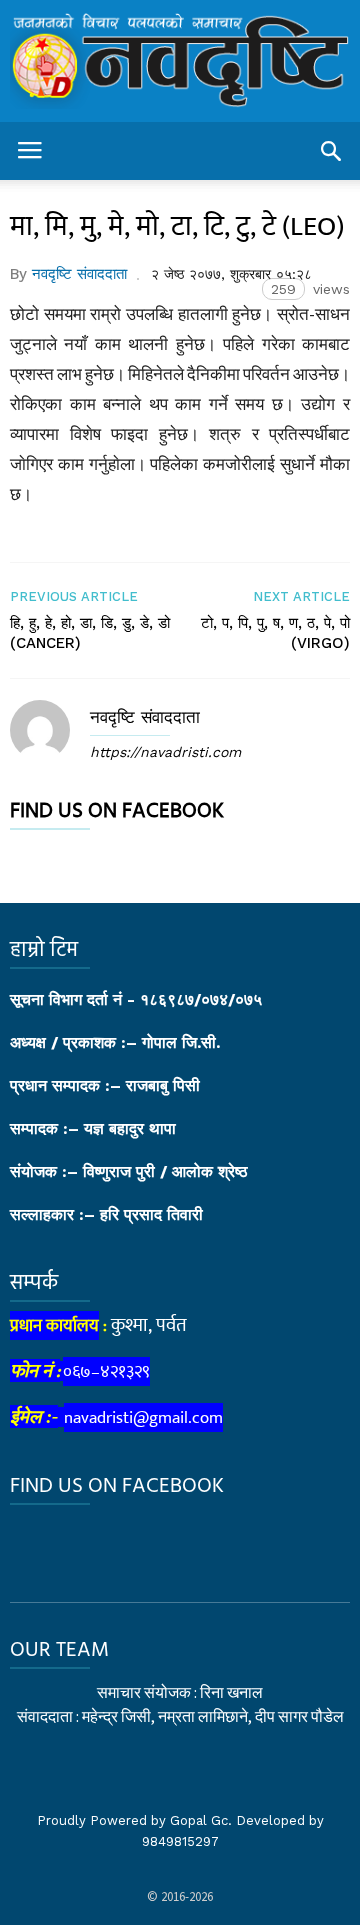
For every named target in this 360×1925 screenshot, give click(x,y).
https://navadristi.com (165, 752)
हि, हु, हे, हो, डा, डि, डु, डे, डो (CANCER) (90, 633)
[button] (331, 151)
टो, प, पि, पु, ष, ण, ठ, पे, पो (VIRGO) (275, 633)
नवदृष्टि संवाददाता (79, 274)
